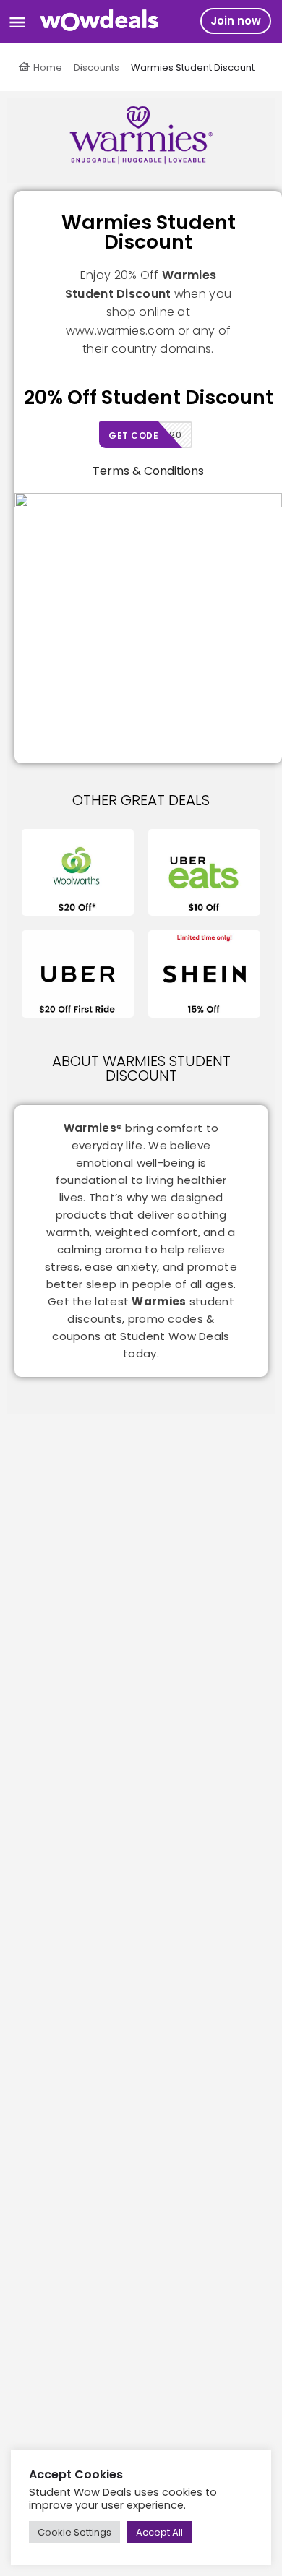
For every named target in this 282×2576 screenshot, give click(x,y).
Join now (236, 21)
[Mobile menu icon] (17, 22)
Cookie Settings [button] (74, 2532)
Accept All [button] (159, 2532)
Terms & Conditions (148, 471)
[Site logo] (102, 22)
